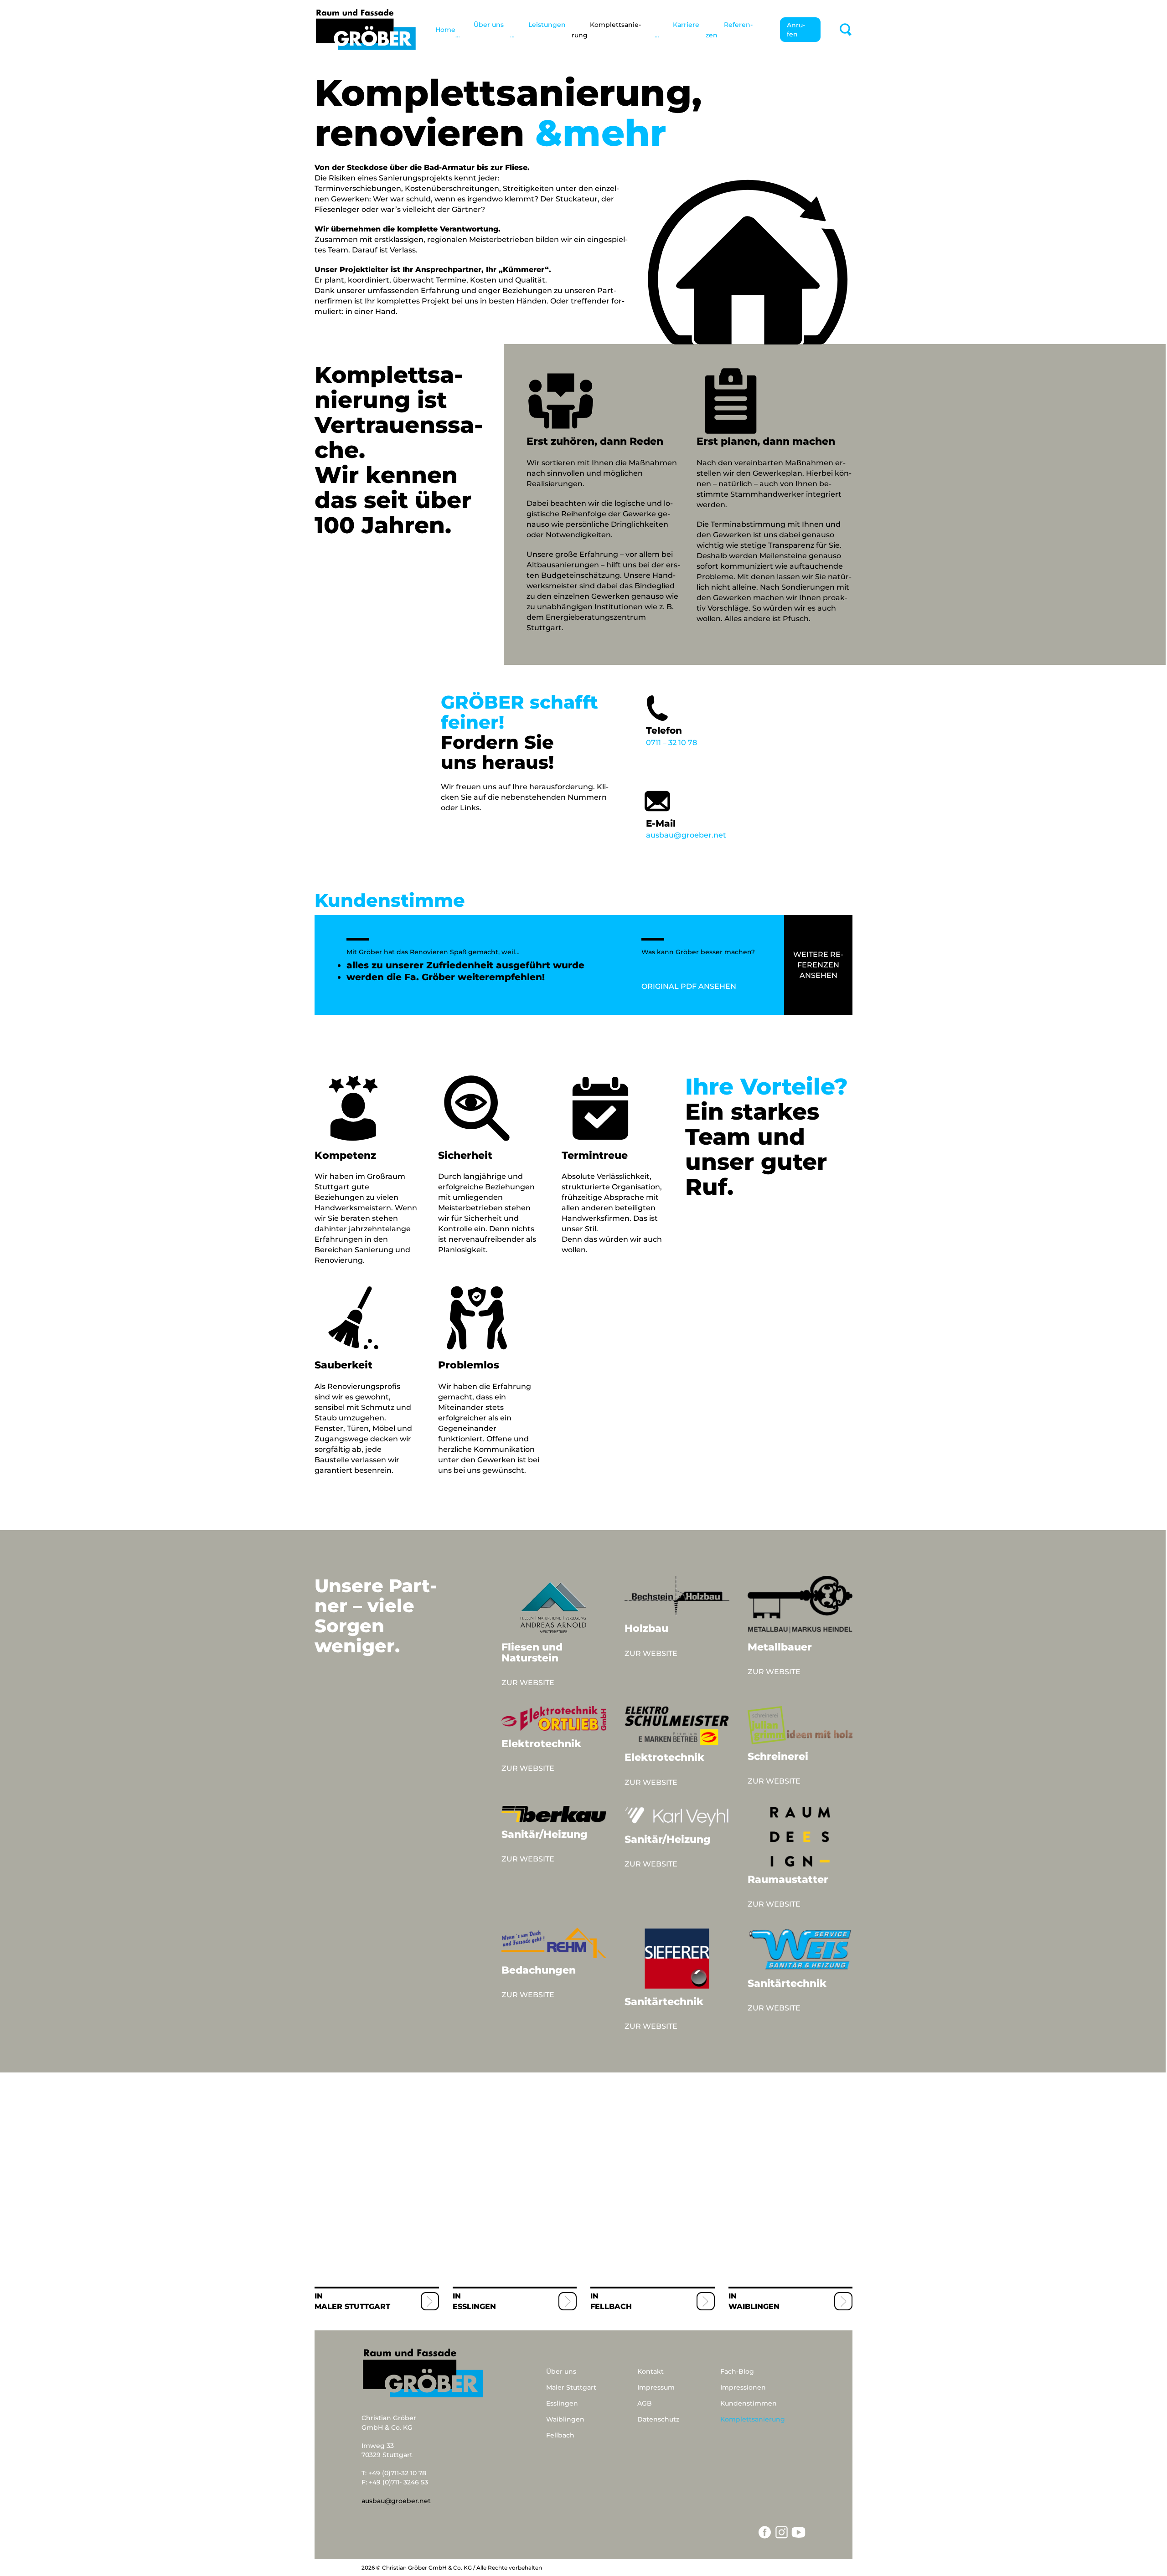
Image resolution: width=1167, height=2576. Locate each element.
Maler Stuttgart (352, 2306)
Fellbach (611, 2306)
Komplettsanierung (753, 2419)
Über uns (561, 2371)
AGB (645, 2403)
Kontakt (651, 2371)
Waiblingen (754, 2306)
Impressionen (743, 2387)
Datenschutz (658, 2419)
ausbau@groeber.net (686, 829)
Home (445, 30)
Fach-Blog (737, 2371)
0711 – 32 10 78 (671, 736)
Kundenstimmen (749, 2403)
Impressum (656, 2387)
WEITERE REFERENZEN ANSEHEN (818, 965)
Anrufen (796, 30)
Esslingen (474, 2306)
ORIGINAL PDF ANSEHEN (689, 986)
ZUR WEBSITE (528, 1683)
